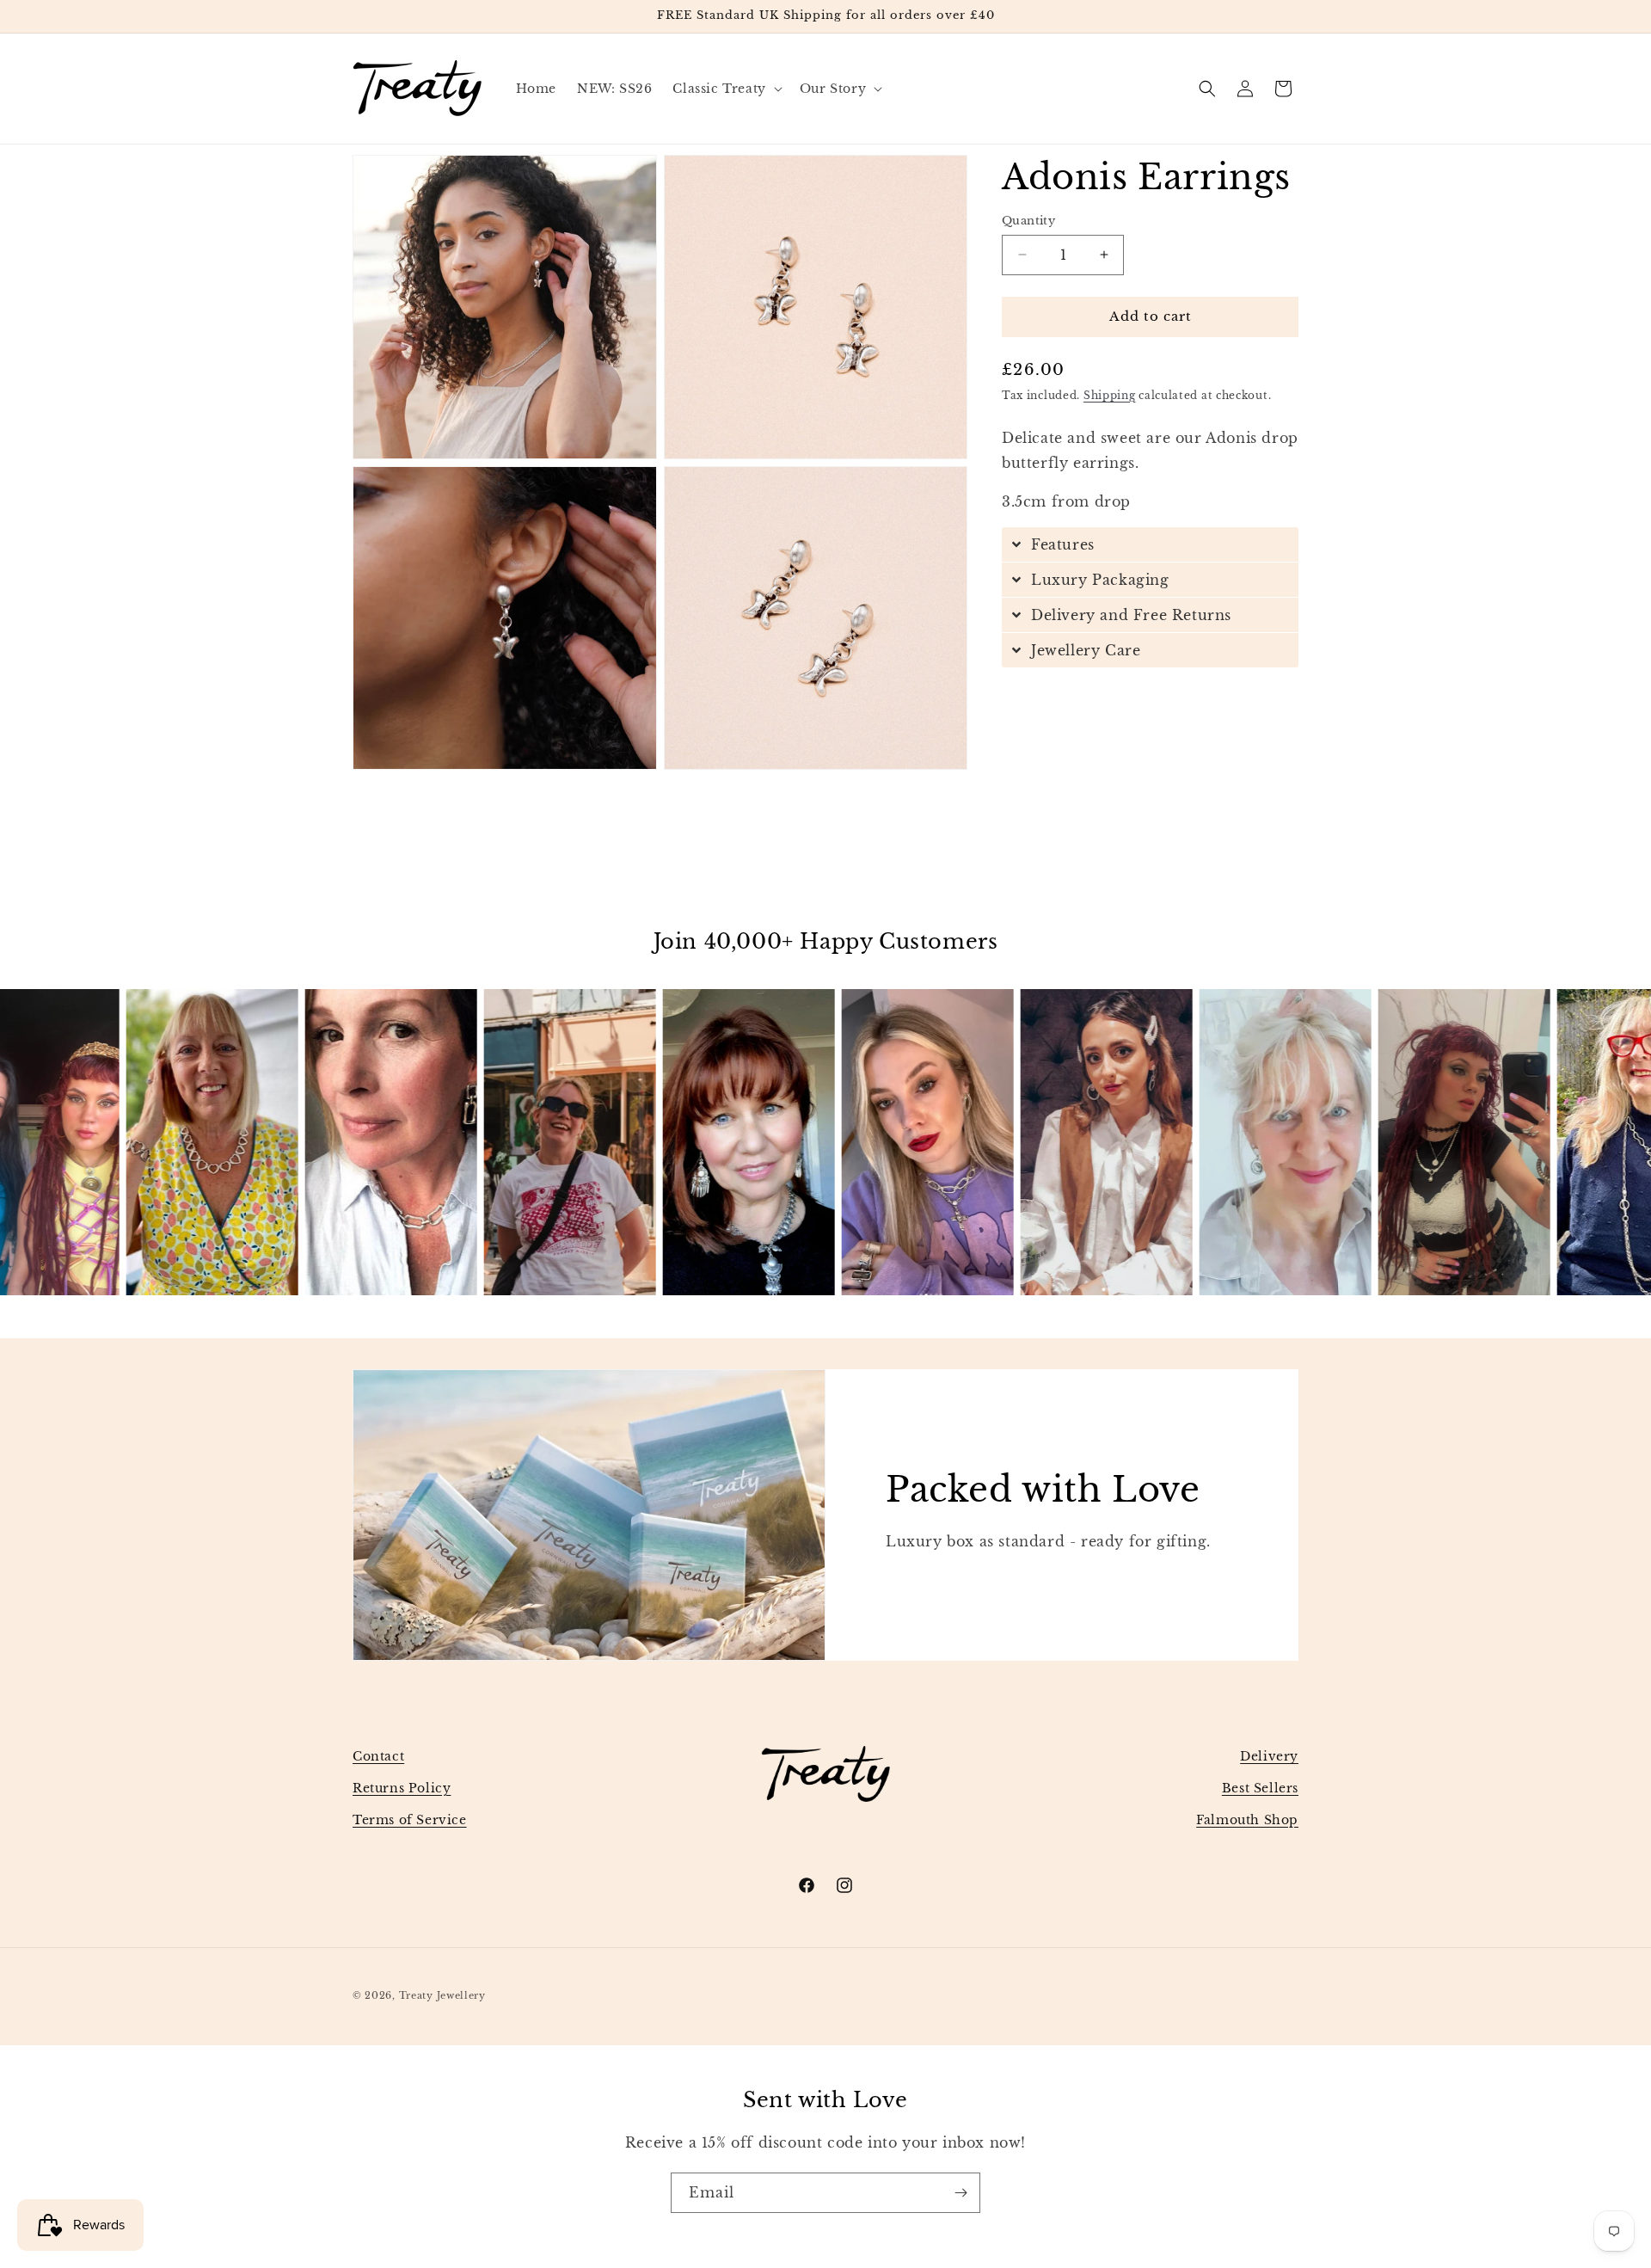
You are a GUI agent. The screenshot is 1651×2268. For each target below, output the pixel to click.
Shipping (1110, 395)
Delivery (1269, 1756)
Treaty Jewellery (442, 1995)
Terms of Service (410, 1820)
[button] (725, 89)
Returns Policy (402, 1788)
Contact (378, 1756)
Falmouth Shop (1247, 1820)
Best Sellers (1260, 1788)
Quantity (1028, 221)
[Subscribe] (961, 2193)
